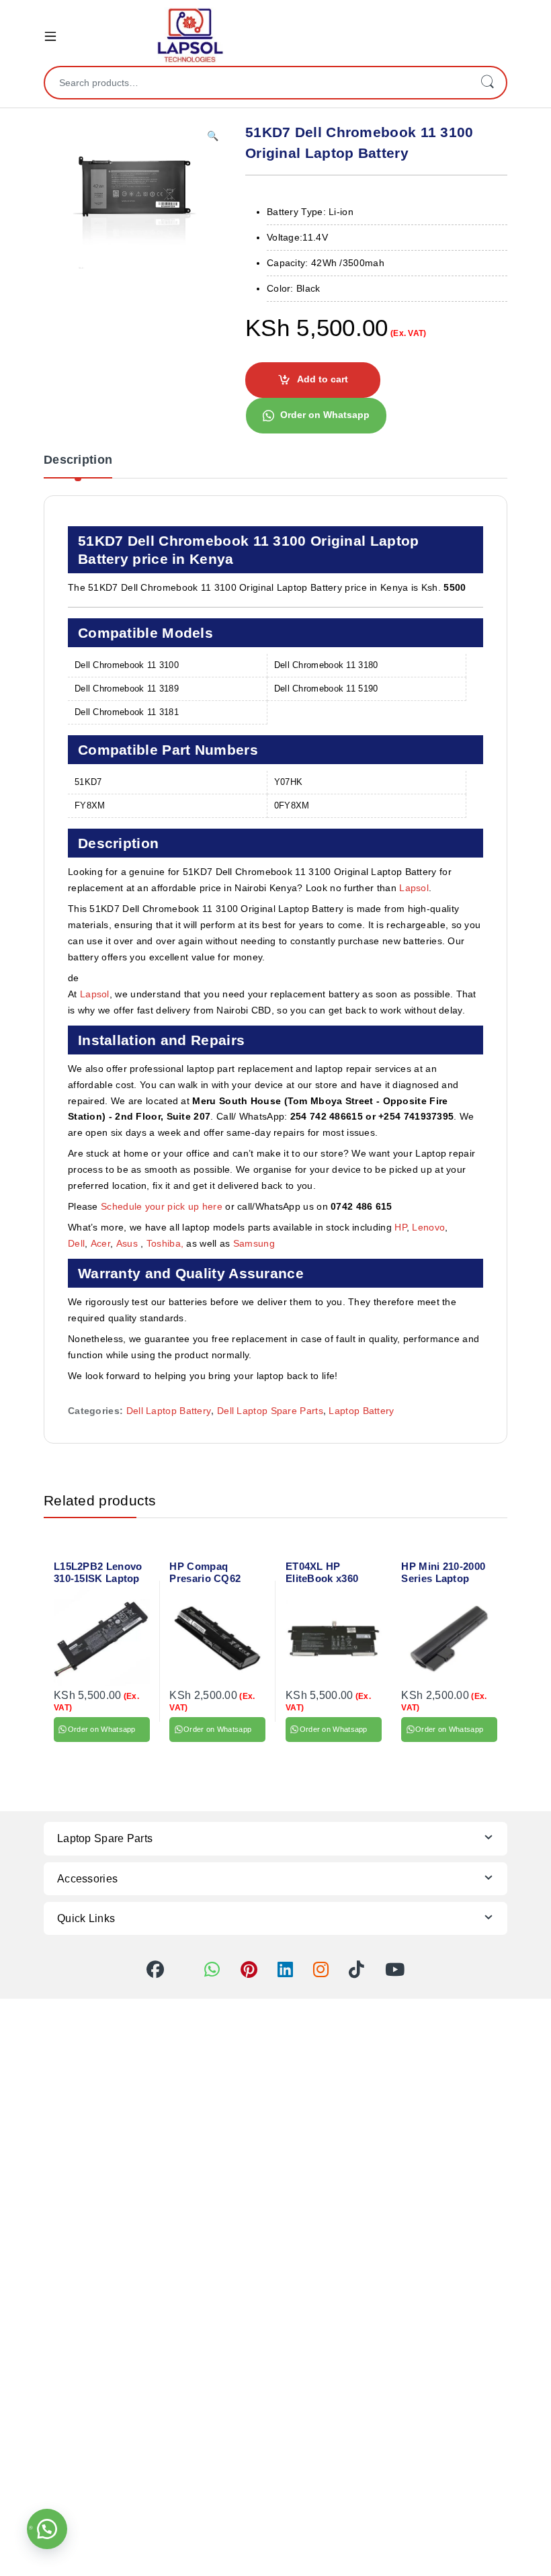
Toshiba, (165, 1243)
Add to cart (323, 379)
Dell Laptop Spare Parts (270, 1411)
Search (487, 83)
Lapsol (414, 888)
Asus (129, 1243)
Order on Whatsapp (325, 415)
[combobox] (257, 83)
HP (400, 1227)
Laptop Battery (361, 1411)
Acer (100, 1243)
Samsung (255, 1243)
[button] (213, 136)
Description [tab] (78, 460)
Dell (76, 1243)
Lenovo (428, 1227)
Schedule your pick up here (162, 1206)
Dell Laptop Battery (169, 1411)
